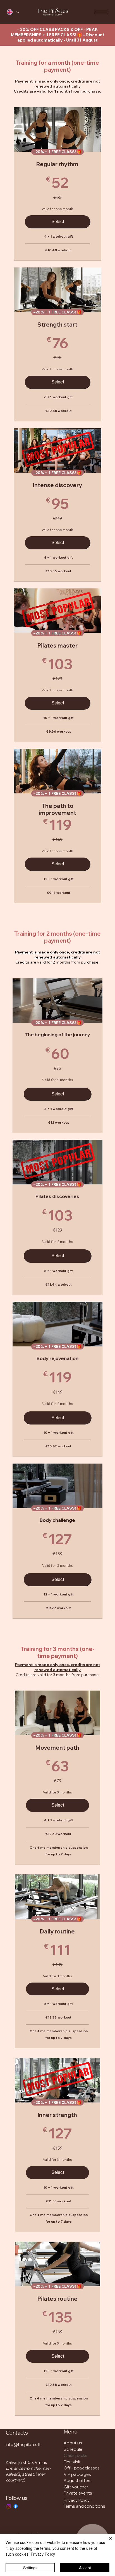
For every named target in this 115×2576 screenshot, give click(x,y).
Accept (85, 2568)
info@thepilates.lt (23, 2445)
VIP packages (77, 2474)
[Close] (107, 2542)
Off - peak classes (82, 2468)
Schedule (73, 2449)
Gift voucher (76, 2487)
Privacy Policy (77, 2500)
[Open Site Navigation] (101, 12)
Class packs (76, 2455)
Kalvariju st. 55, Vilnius (27, 2462)
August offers (78, 2480)
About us (73, 2443)
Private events (78, 2493)
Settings (30, 2568)
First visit (72, 2462)
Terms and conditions (84, 2506)
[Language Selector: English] (11, 12)
